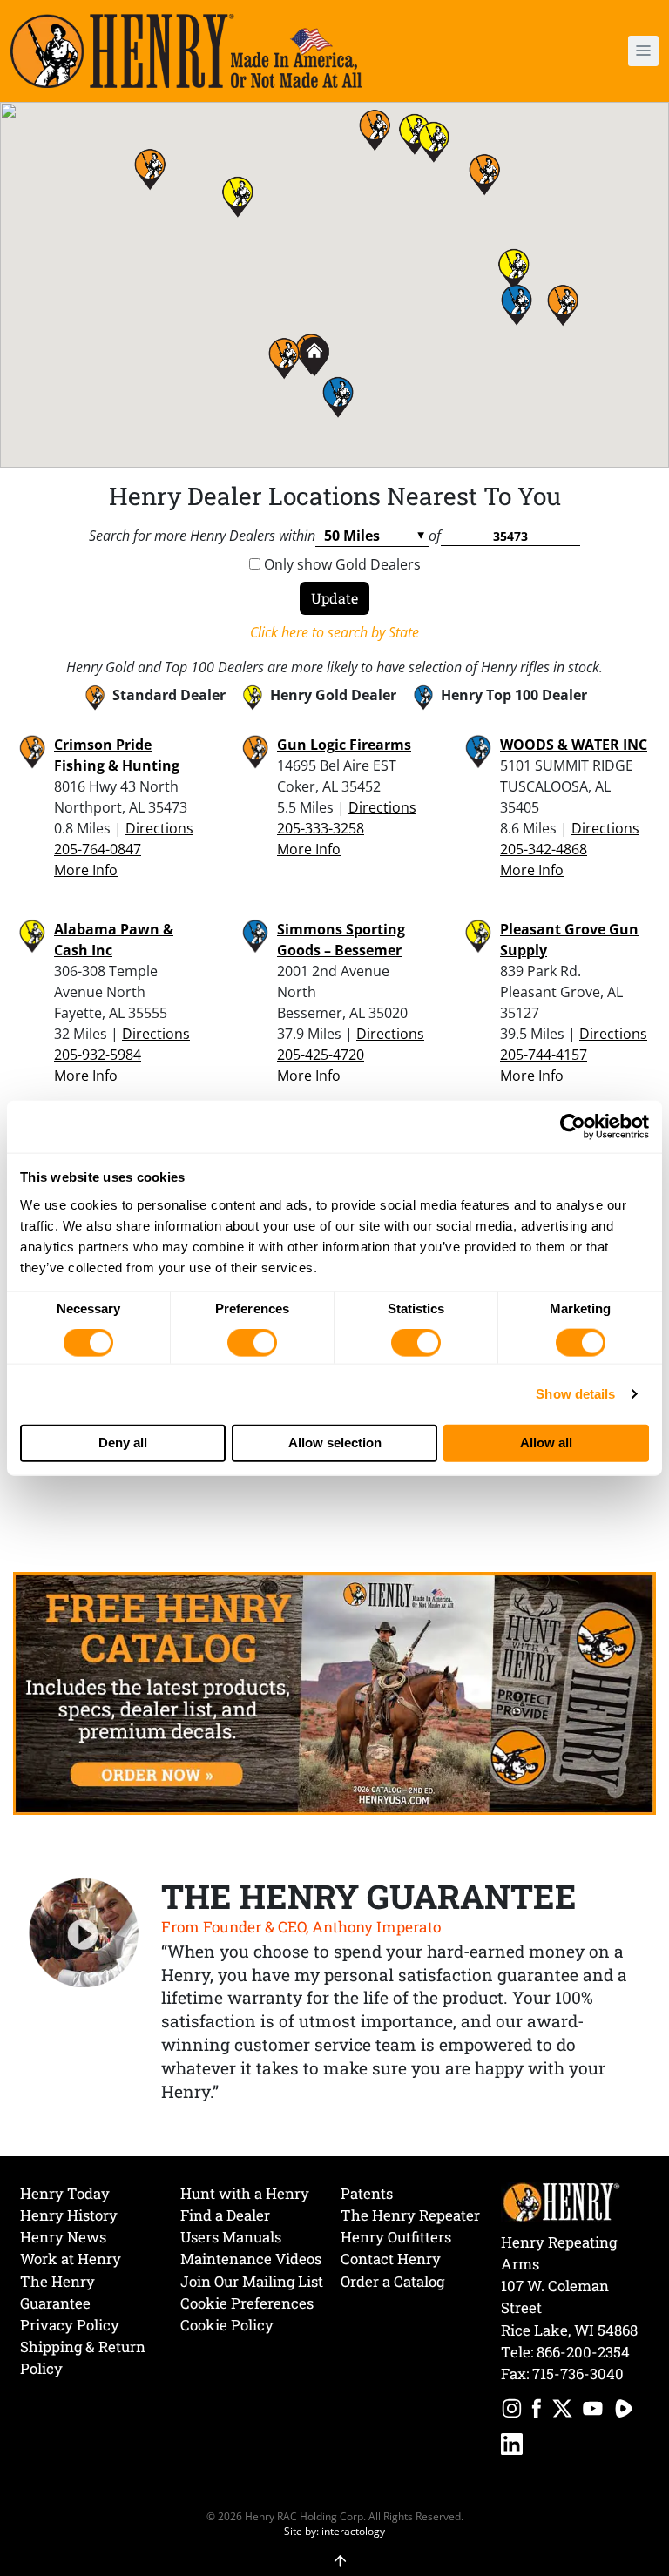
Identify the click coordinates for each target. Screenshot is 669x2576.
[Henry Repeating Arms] (186, 51)
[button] (592, 51)
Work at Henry (71, 2259)
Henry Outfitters (396, 2237)
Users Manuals (231, 2237)
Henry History (69, 2215)
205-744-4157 (544, 1055)
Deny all (123, 1443)
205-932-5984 (98, 1055)
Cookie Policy (227, 2325)
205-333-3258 (321, 828)
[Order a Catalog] (334, 1692)
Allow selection (335, 1443)
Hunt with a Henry (245, 2193)
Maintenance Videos (251, 2259)
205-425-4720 (321, 1055)
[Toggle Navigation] (643, 51)
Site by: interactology (334, 2531)
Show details (575, 1394)
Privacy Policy (70, 2325)
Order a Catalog (392, 2281)
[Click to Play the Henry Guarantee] (84, 1934)
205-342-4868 (544, 849)
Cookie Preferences (247, 2303)
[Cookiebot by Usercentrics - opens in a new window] (573, 1127)
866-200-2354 (583, 2352)
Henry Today (65, 2193)
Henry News (63, 2237)
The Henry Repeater (410, 2215)
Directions (159, 828)
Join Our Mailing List (252, 2281)
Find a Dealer (225, 2215)
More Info (86, 870)
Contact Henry (391, 2259)
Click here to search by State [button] (334, 632)
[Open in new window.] (512, 2411)
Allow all (546, 1443)
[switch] (252, 1343)
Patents (367, 2193)
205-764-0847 (98, 849)
